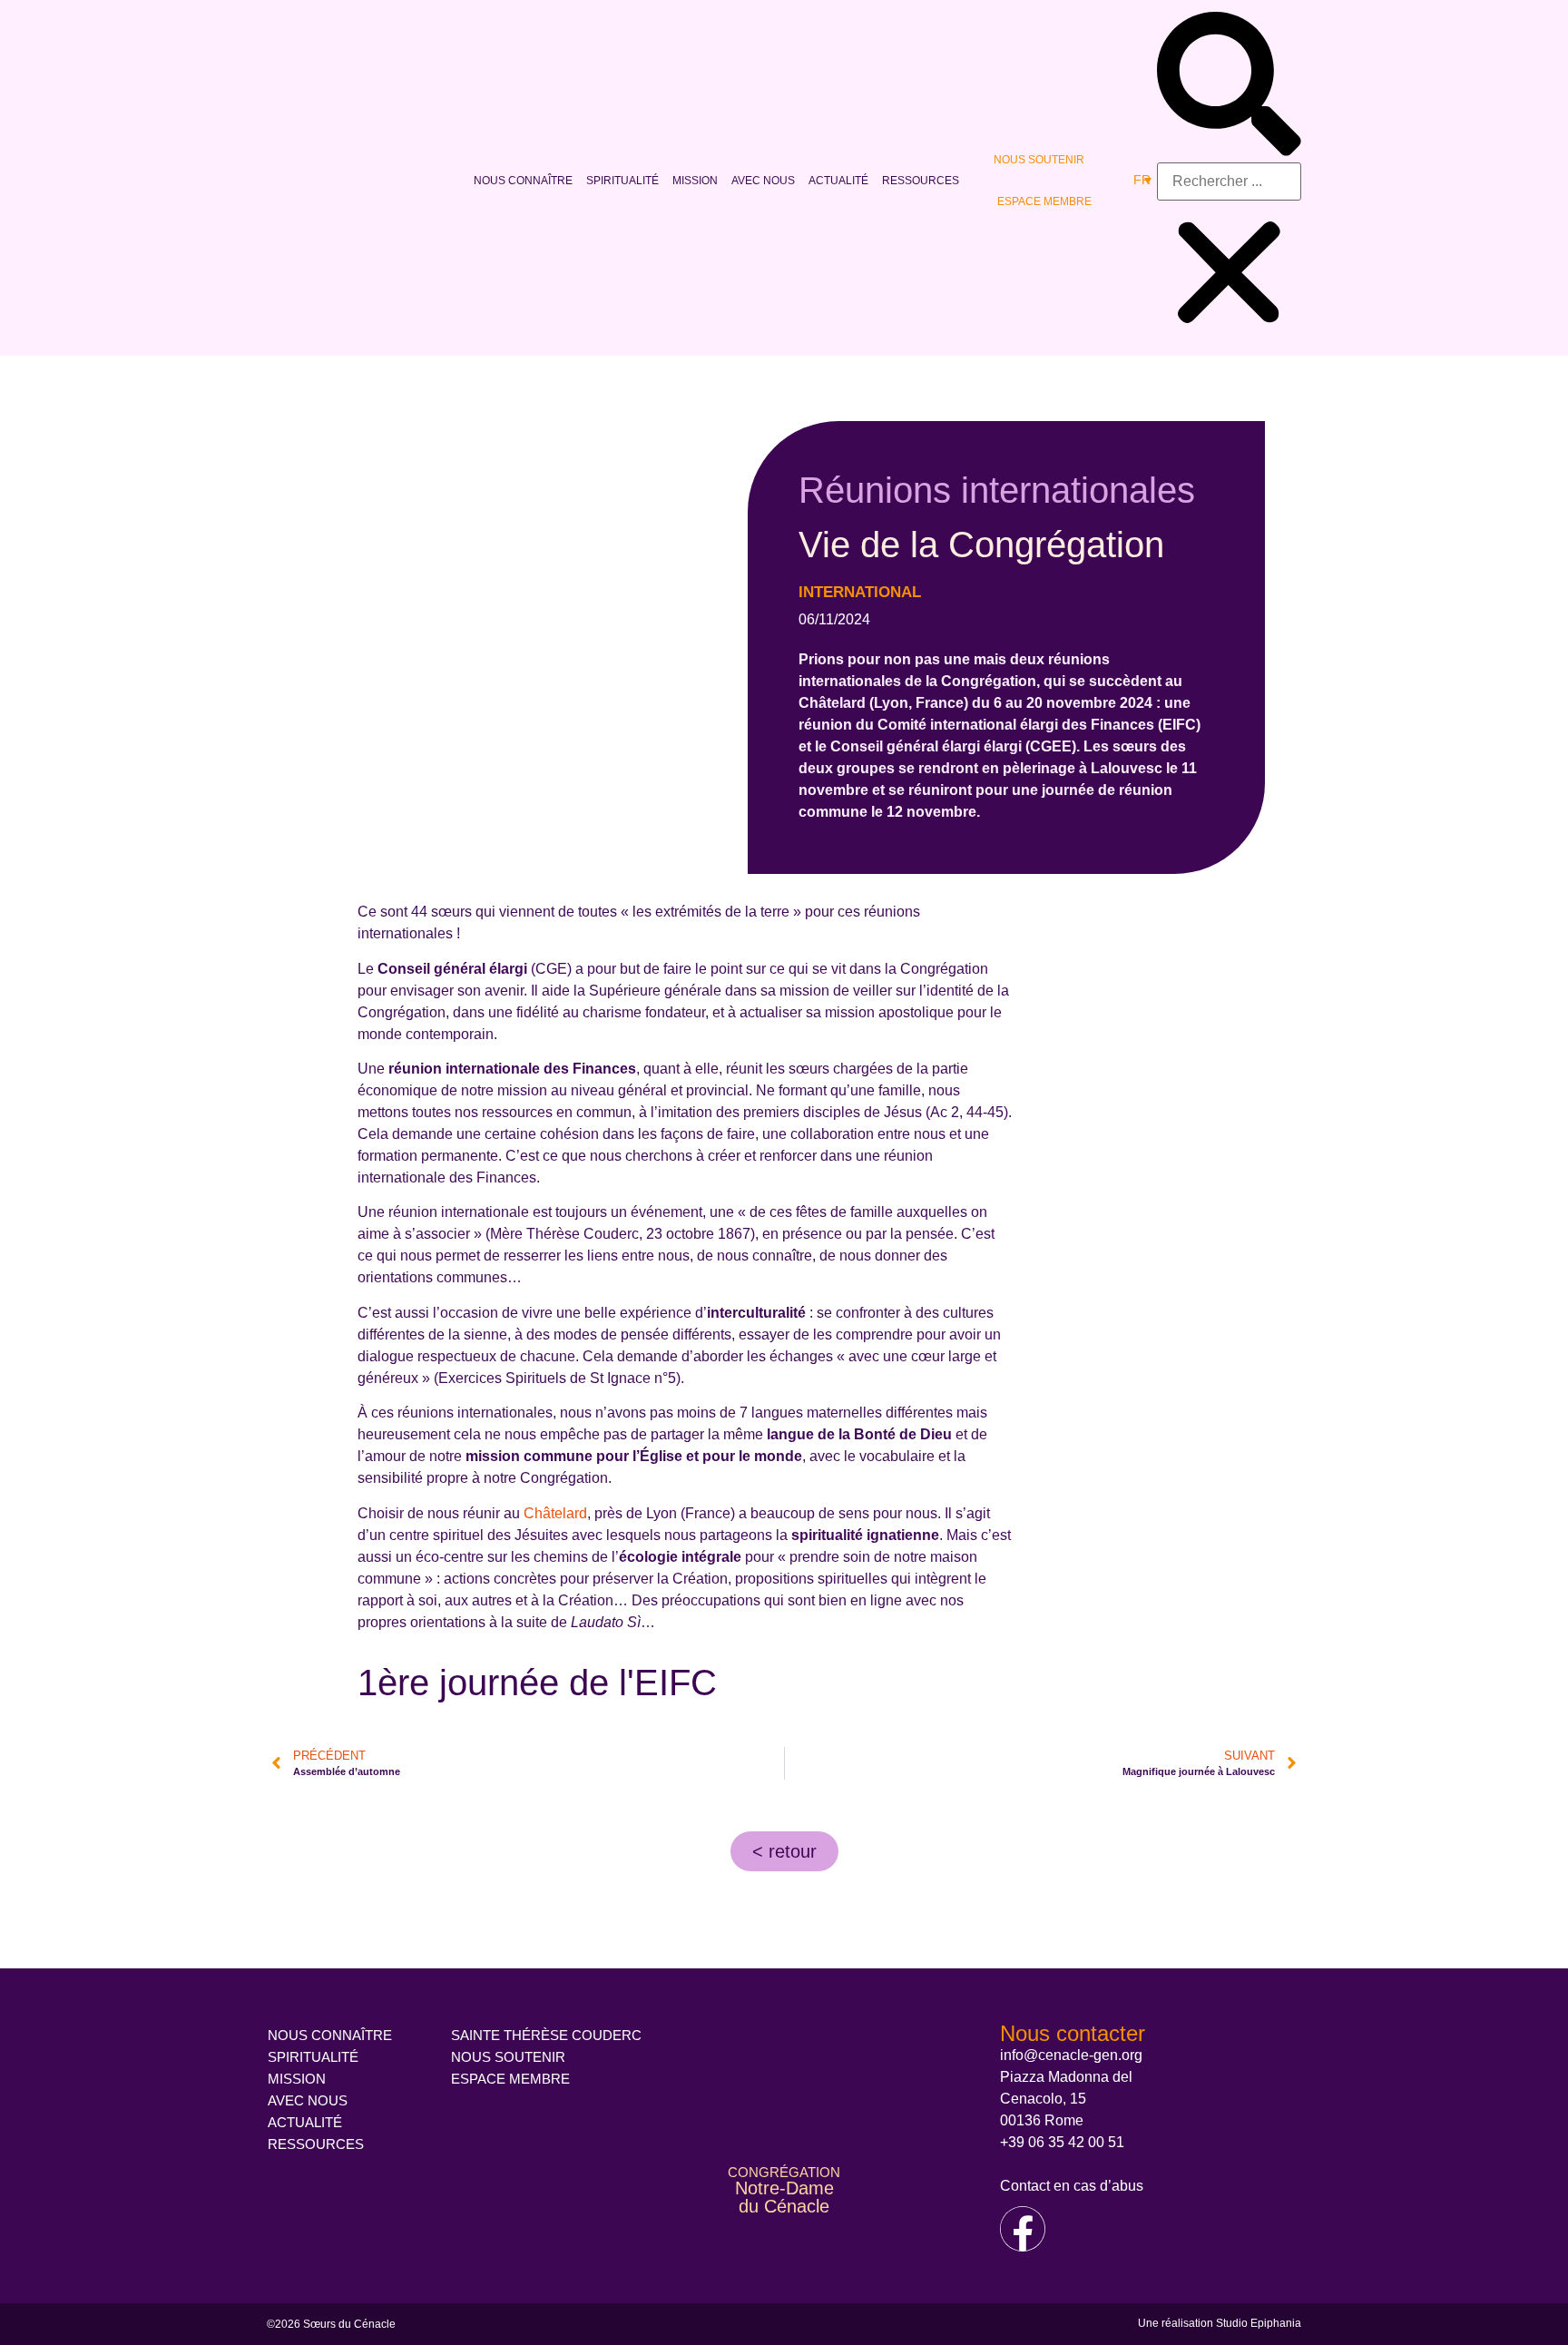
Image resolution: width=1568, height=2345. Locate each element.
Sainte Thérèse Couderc (546, 2035)
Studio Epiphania (1259, 2323)
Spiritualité (622, 181)
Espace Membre (1044, 201)
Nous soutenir (1039, 160)
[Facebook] (1023, 2229)
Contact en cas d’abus (1072, 2186)
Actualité (838, 181)
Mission (695, 181)
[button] (1229, 87)
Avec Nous (763, 181)
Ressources (921, 181)
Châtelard (555, 1513)
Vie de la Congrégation (981, 545)
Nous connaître (523, 181)
